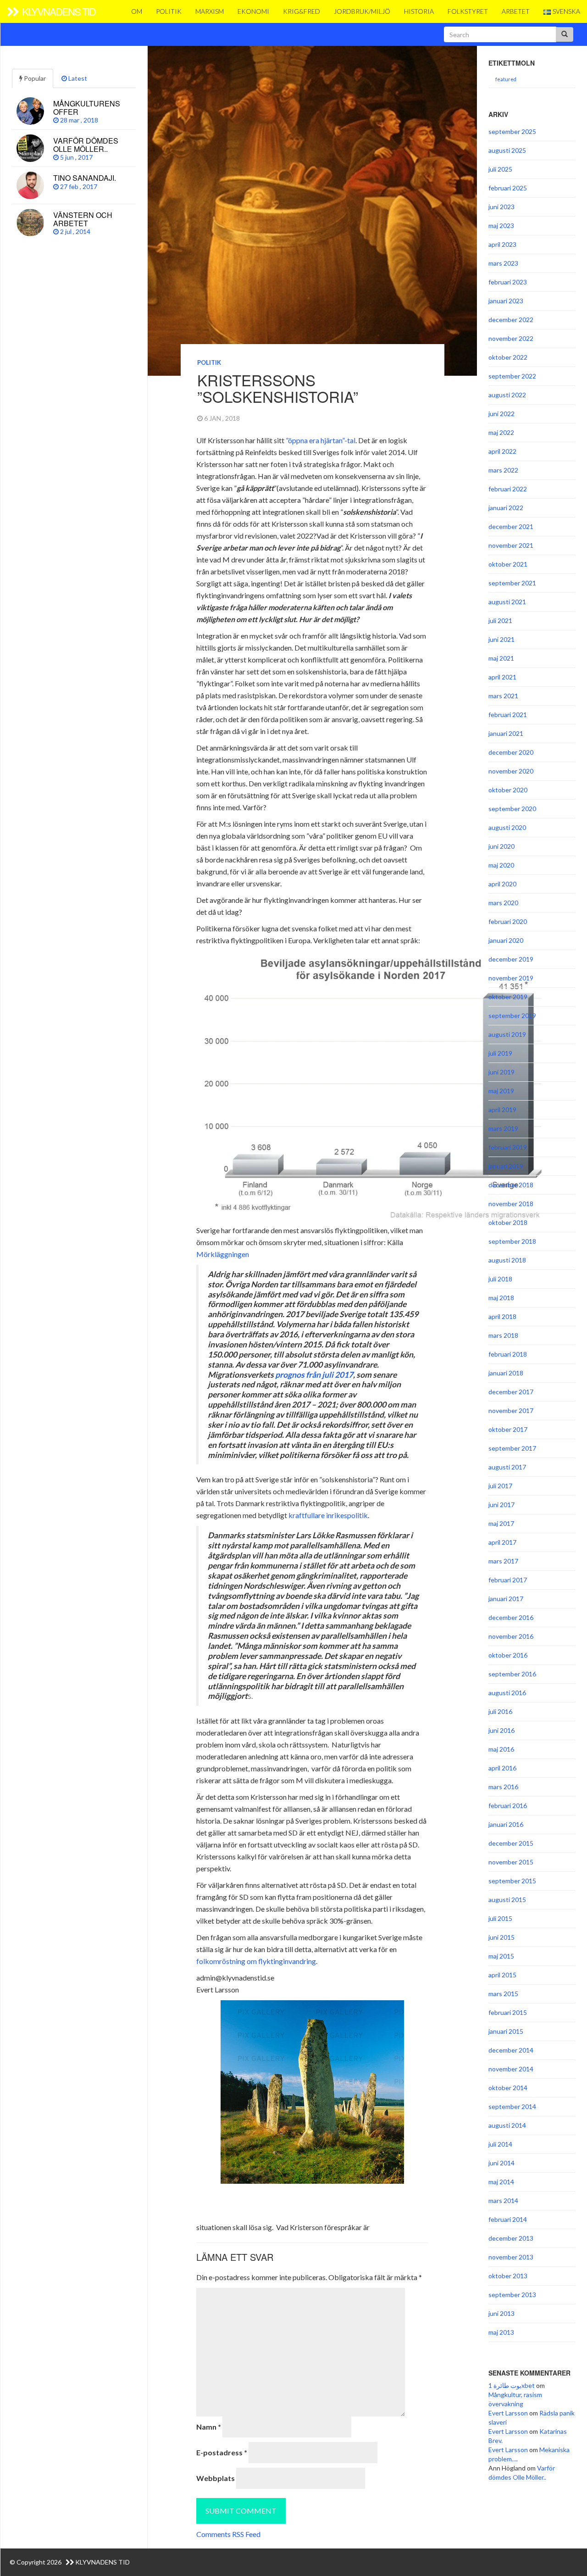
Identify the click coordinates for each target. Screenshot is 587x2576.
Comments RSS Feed (228, 2534)
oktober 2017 (508, 1429)
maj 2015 (501, 1956)
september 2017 (512, 1448)
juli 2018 (500, 1279)
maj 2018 (501, 1298)
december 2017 (511, 1392)
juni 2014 (501, 2163)
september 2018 (512, 1241)
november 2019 (511, 978)
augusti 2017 (507, 1467)
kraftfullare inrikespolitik (328, 1515)
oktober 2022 (508, 357)
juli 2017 (500, 1486)
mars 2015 (503, 1994)
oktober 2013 (508, 2276)
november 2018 (511, 1204)
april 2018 (502, 1316)
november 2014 (511, 2069)
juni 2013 (501, 2313)
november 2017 (511, 1410)
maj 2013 (501, 2332)
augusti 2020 (507, 827)
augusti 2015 (507, 1900)
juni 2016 (501, 1730)
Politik (169, 11)
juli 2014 (500, 2144)
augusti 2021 (507, 602)
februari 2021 (508, 715)
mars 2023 (503, 263)
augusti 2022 (507, 395)
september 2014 (512, 2106)
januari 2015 (506, 2031)
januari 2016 (506, 1824)
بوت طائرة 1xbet (512, 2385)
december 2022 (511, 320)
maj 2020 (501, 865)
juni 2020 (501, 846)
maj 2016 (501, 1749)
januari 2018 (506, 1373)
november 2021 (511, 545)
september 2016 (512, 1674)
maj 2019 (501, 1091)
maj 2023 (501, 225)
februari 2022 (508, 489)
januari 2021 (506, 733)
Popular (34, 78)
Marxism (210, 11)
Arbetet (516, 11)
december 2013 (511, 2238)
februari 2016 (508, 1805)
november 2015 (511, 1862)
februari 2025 (508, 188)
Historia (419, 11)
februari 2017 (508, 1580)
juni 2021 (501, 639)
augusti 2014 (507, 2125)
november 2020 (511, 771)
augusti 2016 (507, 1693)
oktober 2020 (508, 790)
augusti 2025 (507, 150)
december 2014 (511, 2050)
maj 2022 (501, 432)
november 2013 (511, 2257)
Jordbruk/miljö (362, 11)
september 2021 (512, 583)
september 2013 (512, 2295)
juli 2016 (500, 1711)
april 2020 (502, 884)
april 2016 (502, 1768)
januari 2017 (506, 1599)
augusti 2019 (507, 1034)
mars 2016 (503, 1787)
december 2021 (511, 526)
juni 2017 (501, 1505)
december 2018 (511, 1185)
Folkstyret (468, 11)
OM (137, 11)
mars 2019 (503, 1128)
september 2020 (512, 809)
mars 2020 (503, 903)
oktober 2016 (508, 1655)
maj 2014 (501, 2182)
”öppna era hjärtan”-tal (321, 440)
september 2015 (512, 1881)
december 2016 (511, 1617)
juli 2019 (500, 1053)
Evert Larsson (508, 2413)
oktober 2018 (508, 1222)
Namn (209, 2427)
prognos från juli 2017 (314, 1375)
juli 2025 (500, 169)
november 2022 (511, 338)
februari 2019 (508, 1147)
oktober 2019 (508, 997)
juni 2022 (501, 414)
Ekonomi (253, 11)
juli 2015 (500, 1918)
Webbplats (216, 2478)
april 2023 (502, 244)
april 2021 (502, 677)
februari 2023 (508, 282)
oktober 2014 (508, 2088)
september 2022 (512, 376)
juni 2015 (501, 1937)
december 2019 (511, 959)
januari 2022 (506, 508)
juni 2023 (501, 207)
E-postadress (222, 2452)
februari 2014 (508, 2219)
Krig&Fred (302, 11)
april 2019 (502, 1110)
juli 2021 (500, 620)
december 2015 (511, 1843)
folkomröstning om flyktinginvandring (256, 1961)
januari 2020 (506, 940)
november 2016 (511, 1636)
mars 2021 (503, 696)
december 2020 (511, 752)
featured (506, 79)
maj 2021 (501, 658)
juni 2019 (501, 1072)
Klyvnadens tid (58, 11)
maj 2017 (501, 1523)
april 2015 (502, 1975)
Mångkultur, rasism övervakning (515, 2399)
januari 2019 (506, 1166)
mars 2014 (503, 2200)
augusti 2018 (507, 1260)
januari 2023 (506, 301)
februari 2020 (508, 921)
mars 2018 (503, 1335)
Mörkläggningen (223, 1254)
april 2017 (502, 1542)
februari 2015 (508, 2012)
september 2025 (512, 131)
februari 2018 (508, 1354)
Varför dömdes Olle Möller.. (522, 2473)
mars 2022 (503, 470)
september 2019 (512, 1015)
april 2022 (502, 451)
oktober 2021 (508, 564)
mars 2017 (503, 1561)
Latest (77, 78)
